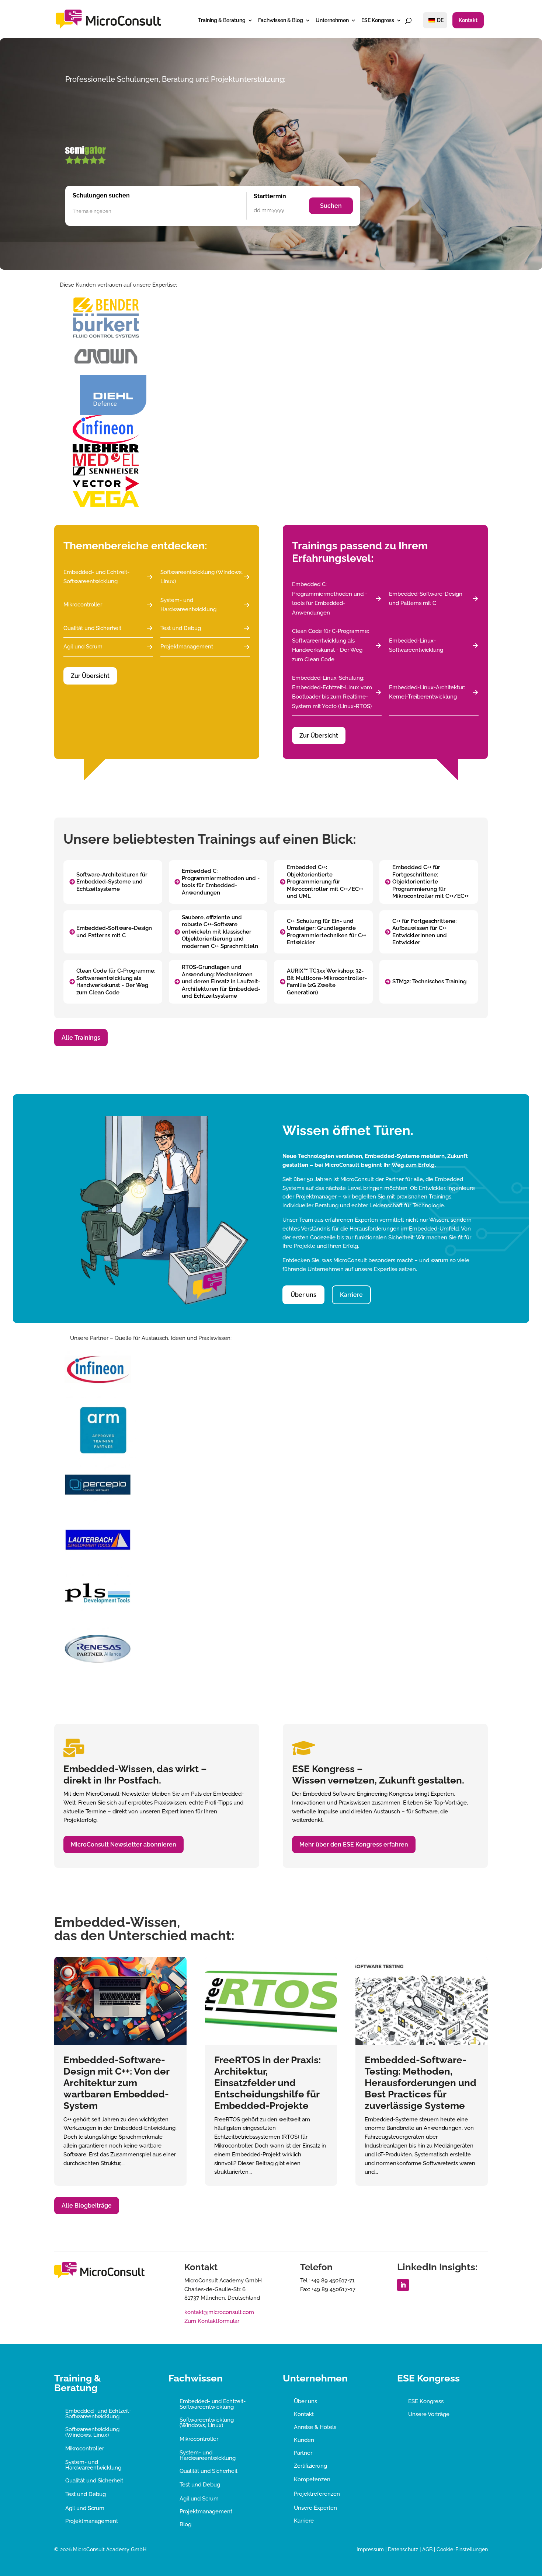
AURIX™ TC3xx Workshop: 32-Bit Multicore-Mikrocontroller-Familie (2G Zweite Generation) (327, 982)
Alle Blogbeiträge (87, 2206)
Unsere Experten (315, 2508)
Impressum (370, 2549)
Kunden (304, 2440)
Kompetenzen (312, 2479)
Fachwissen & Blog (281, 20)
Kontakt (468, 20)
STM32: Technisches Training (429, 981)
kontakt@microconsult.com (219, 2312)
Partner (303, 2453)
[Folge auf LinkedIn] (403, 2285)
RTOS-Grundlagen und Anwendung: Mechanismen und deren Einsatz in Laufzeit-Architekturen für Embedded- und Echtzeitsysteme (221, 981)
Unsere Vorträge (429, 2414)
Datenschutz (403, 2549)
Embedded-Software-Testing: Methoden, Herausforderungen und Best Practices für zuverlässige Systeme (421, 2083)
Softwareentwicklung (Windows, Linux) (201, 577)
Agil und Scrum (83, 647)
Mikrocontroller (83, 605)
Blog (185, 2524)
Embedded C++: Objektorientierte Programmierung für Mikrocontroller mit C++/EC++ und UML (325, 882)
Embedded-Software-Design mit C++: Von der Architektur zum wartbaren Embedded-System (116, 2083)
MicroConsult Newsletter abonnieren (124, 1844)
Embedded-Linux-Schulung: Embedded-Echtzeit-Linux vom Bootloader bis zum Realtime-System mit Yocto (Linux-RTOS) (332, 692)
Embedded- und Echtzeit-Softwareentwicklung (96, 577)
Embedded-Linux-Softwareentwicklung (416, 645)
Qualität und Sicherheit (92, 628)
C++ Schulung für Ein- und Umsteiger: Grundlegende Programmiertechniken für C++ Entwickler (326, 932)
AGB (427, 2549)
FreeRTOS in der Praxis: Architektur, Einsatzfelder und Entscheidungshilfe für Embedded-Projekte (267, 2083)
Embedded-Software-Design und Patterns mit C (426, 599)
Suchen (331, 206)
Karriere (351, 1295)
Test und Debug (181, 628)
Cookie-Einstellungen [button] (462, 2549)
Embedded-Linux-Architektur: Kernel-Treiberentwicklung (427, 692)
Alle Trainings (81, 1038)
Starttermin (270, 196)
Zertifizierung (310, 2466)
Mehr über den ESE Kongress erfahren (354, 1844)
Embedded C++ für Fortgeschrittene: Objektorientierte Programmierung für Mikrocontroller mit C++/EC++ (430, 882)
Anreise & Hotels (315, 2427)
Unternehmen (332, 20)
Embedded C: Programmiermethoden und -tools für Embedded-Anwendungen (330, 598)
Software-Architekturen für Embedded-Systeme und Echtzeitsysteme (112, 882)
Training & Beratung (222, 20)
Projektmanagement (187, 647)
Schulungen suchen (101, 195)
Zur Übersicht (90, 676)
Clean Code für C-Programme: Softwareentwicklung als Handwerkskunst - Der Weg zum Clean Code (331, 645)
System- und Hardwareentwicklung (188, 605)
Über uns (303, 1295)
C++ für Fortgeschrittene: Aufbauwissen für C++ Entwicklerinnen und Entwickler (424, 932)
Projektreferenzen (317, 2494)
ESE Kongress (378, 20)
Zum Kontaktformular (212, 2321)
